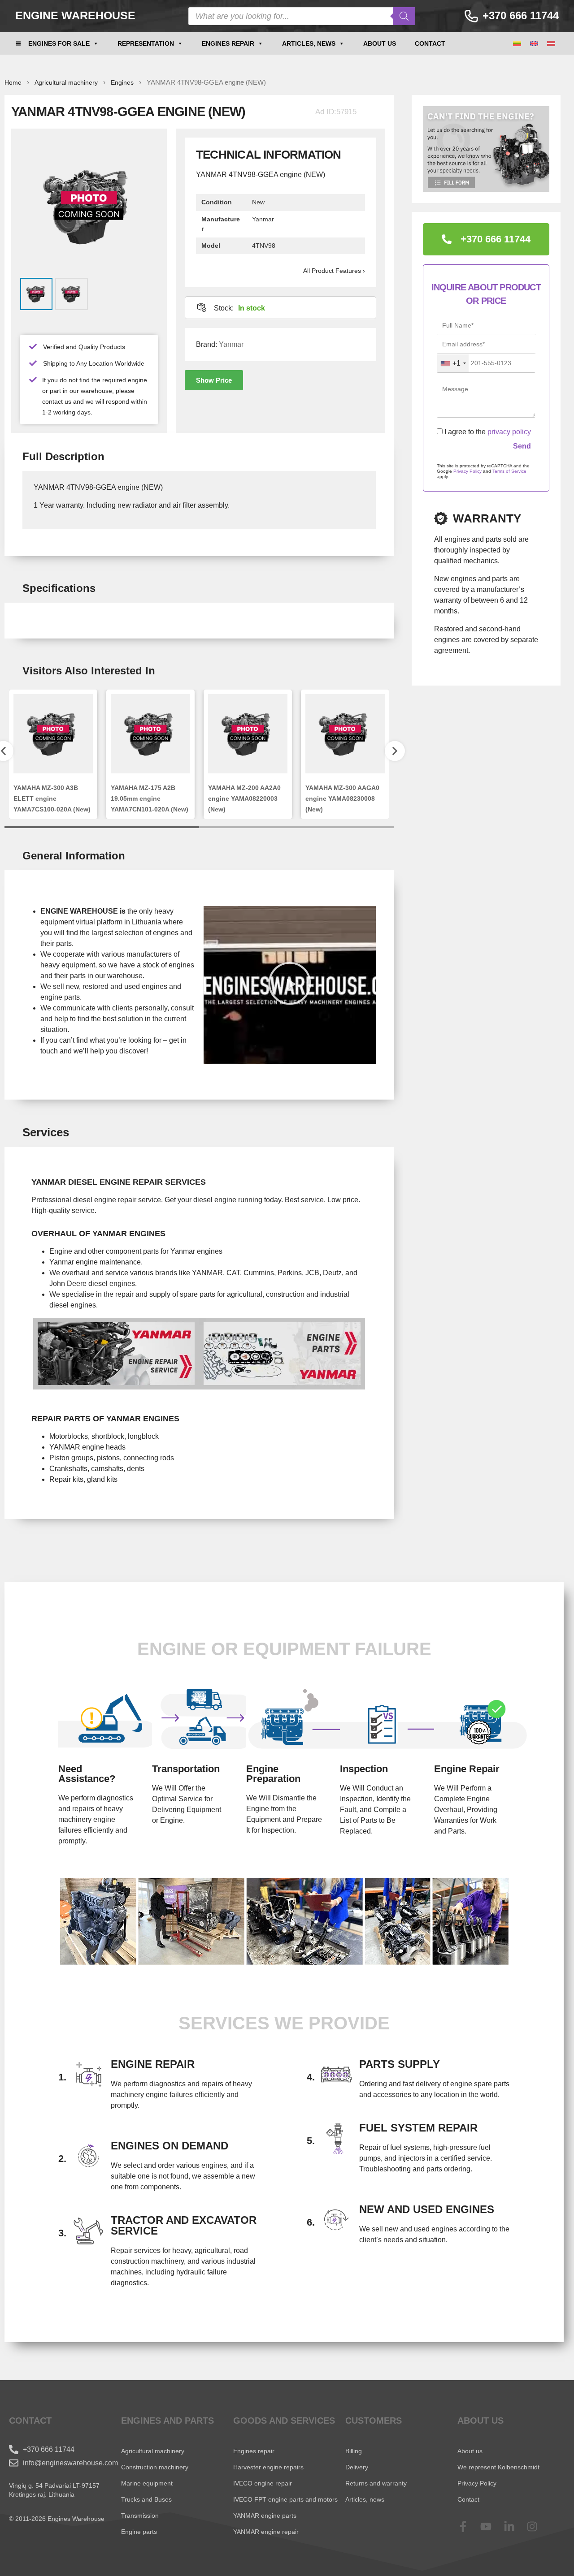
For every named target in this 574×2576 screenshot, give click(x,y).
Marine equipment (147, 2483)
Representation (146, 43)
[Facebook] (469, 2526)
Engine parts (139, 2532)
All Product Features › (334, 271)
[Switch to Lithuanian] (517, 44)
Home (13, 82)
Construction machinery (155, 2467)
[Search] (404, 16)
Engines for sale (59, 43)
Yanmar (231, 344)
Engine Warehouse (75, 15)
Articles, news (309, 43)
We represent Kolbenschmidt (498, 2467)
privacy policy (509, 432)
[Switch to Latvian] (551, 44)
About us (380, 43)
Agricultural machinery (66, 82)
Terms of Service (509, 471)
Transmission (140, 2516)
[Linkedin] (515, 2526)
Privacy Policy (467, 471)
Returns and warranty (376, 2483)
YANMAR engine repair (266, 2532)
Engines (122, 82)
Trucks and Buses (146, 2499)
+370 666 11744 (521, 15)
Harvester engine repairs (268, 2467)
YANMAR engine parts (265, 2516)
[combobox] (453, 363)
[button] (214, 380)
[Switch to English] (534, 44)
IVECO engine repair (263, 2483)
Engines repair (228, 43)
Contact (430, 43)
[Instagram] (538, 2526)
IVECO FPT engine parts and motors (285, 2499)
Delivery (357, 2467)
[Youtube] (492, 2526)
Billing (354, 2451)
